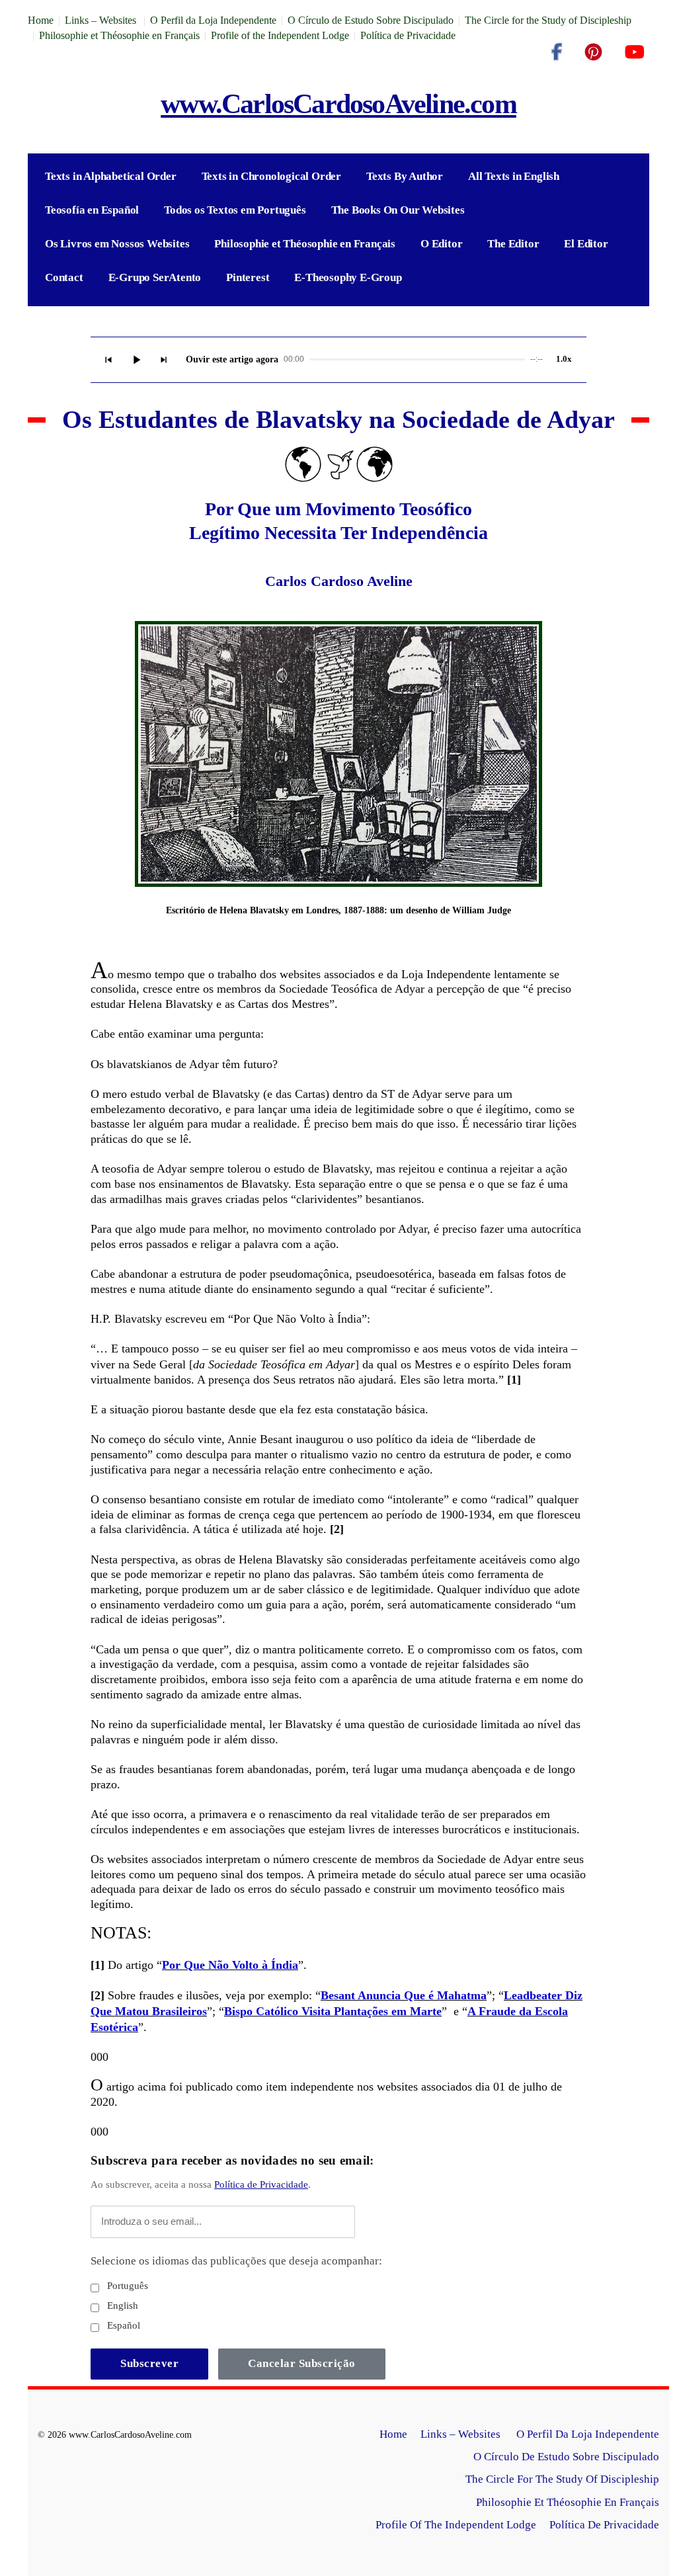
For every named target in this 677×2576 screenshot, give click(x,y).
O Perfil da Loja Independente (213, 20)
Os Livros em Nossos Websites (117, 244)
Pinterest (248, 277)
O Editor (441, 244)
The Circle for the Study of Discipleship (548, 20)
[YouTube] (634, 52)
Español (122, 2325)
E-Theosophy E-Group (348, 277)
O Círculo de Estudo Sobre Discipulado (371, 20)
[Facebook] (557, 52)
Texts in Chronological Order (271, 176)
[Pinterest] (593, 52)
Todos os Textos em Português (235, 210)
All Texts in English (514, 176)
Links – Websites (102, 20)
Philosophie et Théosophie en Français (119, 35)
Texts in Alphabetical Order (111, 176)
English (121, 2306)
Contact (64, 277)
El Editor (586, 244)
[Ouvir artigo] (136, 360)
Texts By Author (405, 176)
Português (126, 2286)
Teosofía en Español (92, 210)
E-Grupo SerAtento (155, 277)
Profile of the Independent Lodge (280, 35)
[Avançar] (164, 360)
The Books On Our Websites (398, 210)
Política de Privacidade (408, 35)
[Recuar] (108, 360)
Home (41, 20)
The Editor (513, 244)
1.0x (564, 359)
